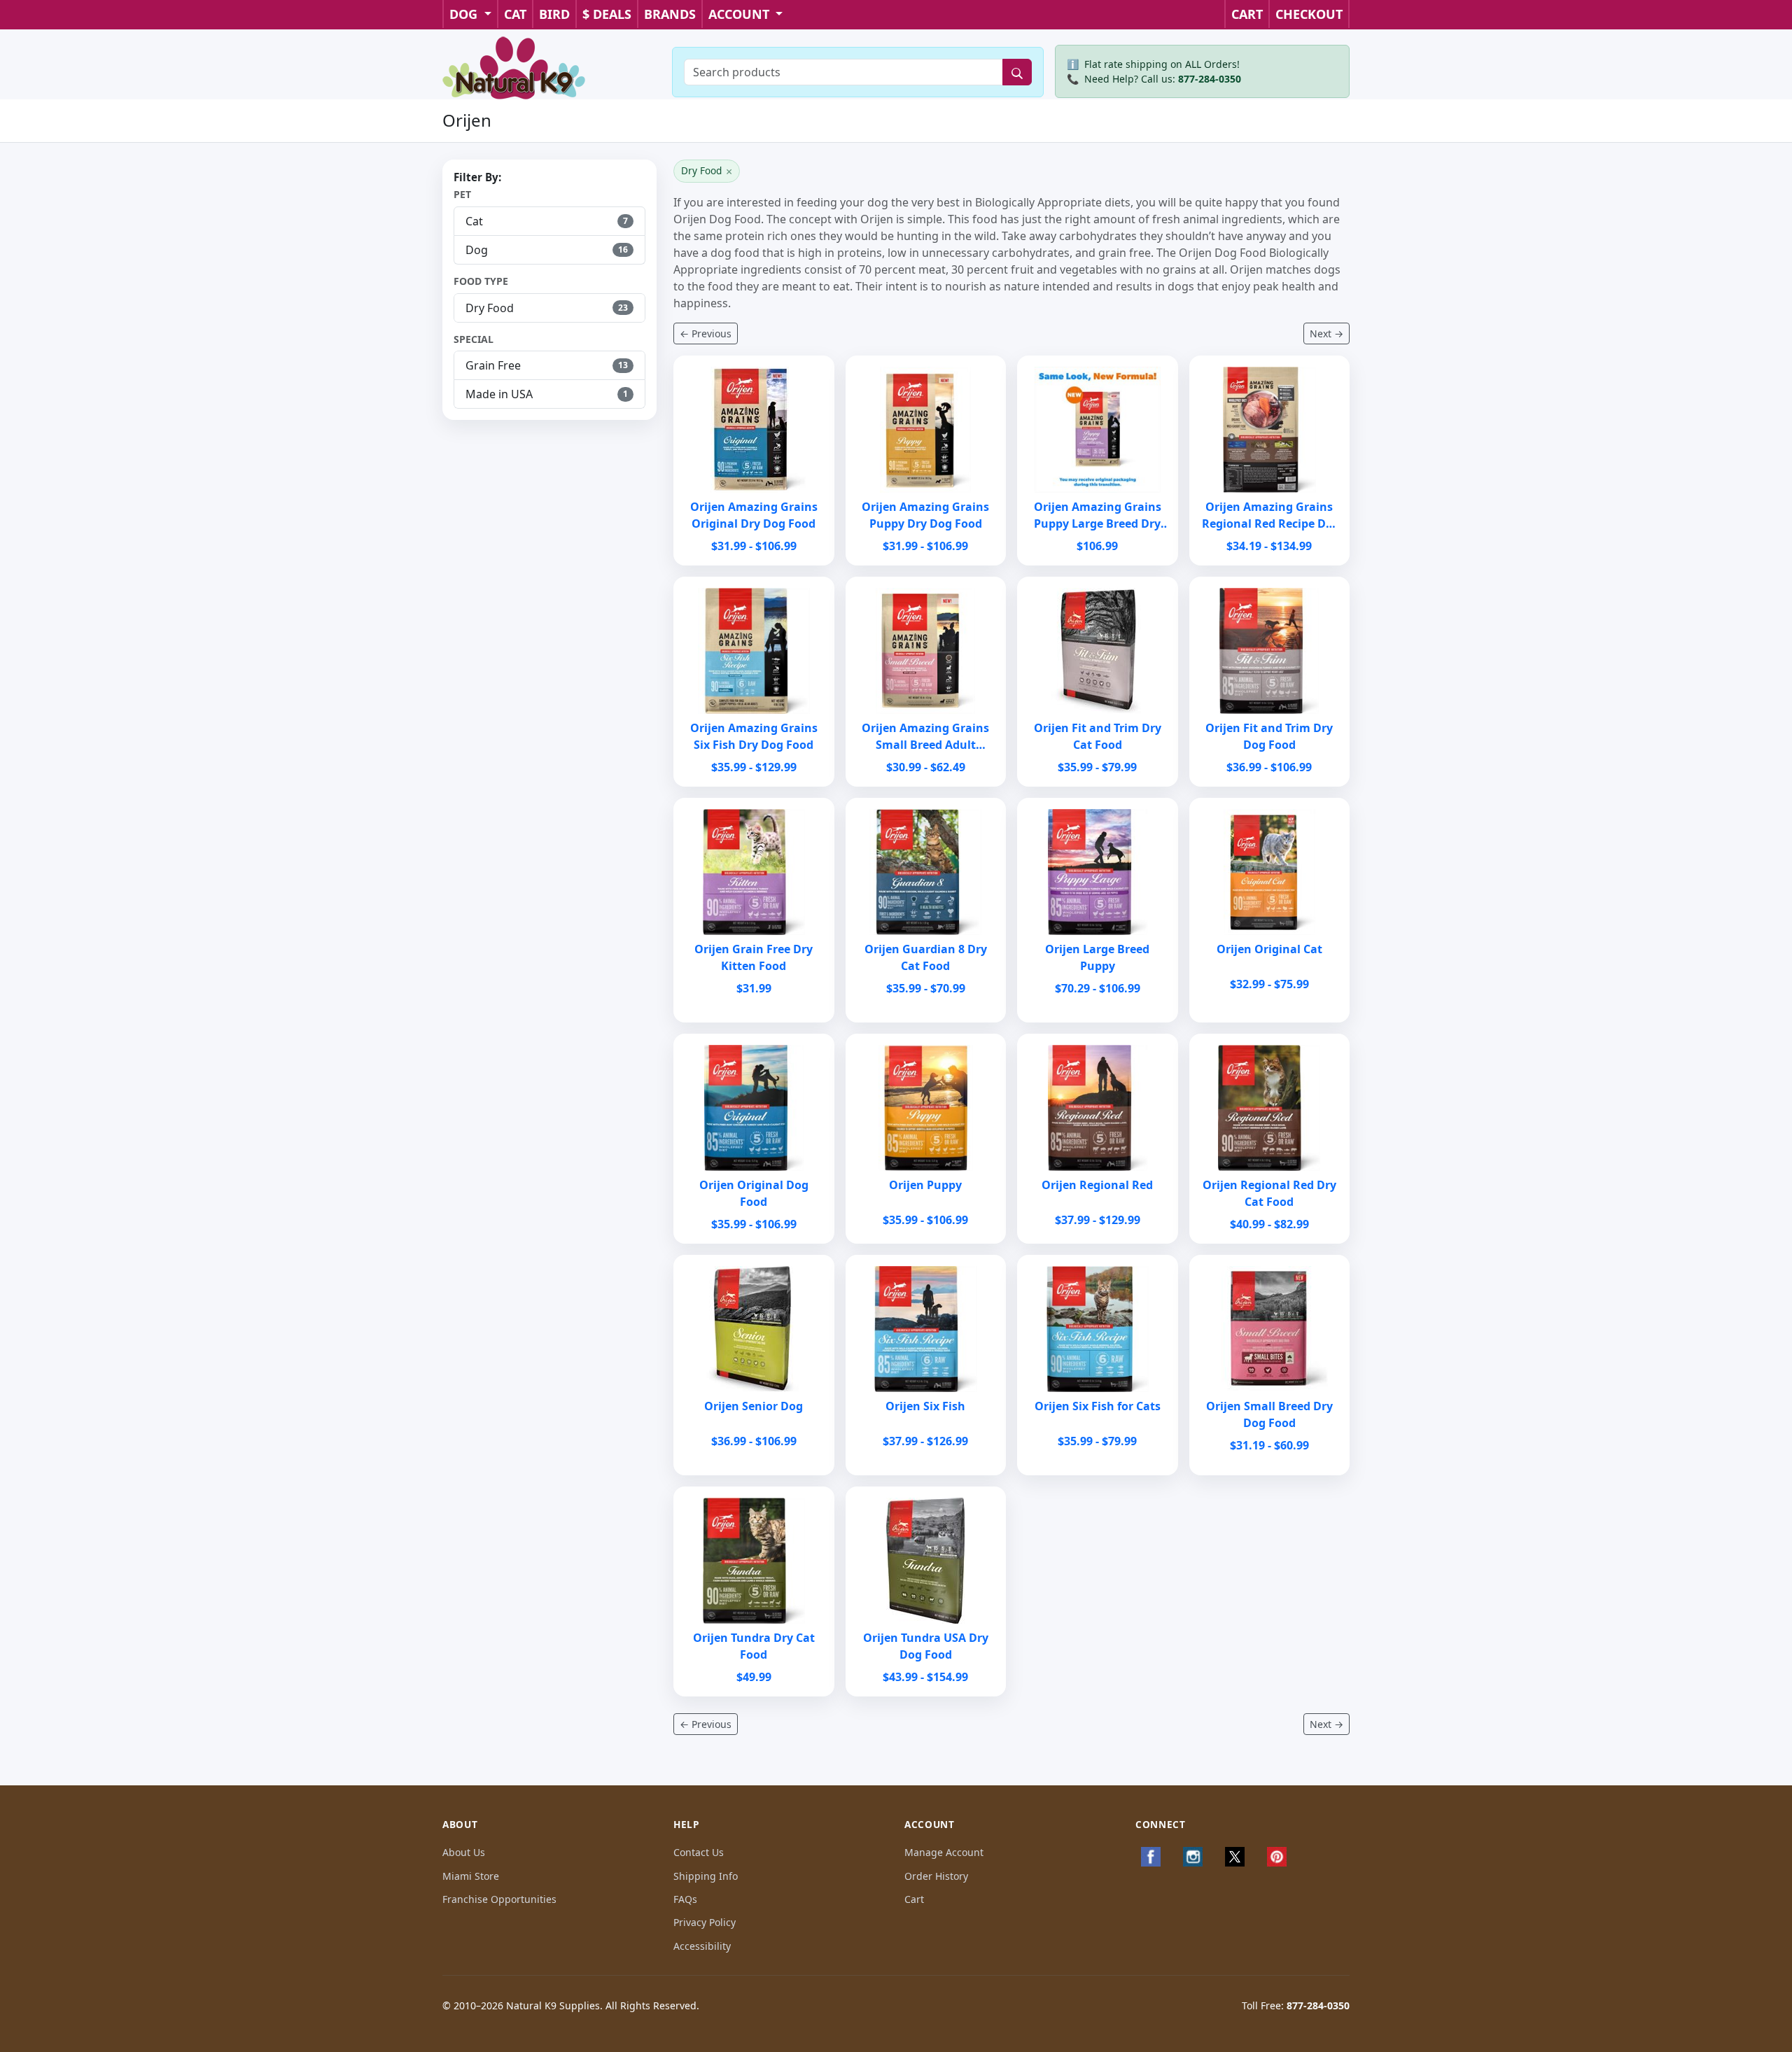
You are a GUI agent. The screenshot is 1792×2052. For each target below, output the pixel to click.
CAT (515, 14)
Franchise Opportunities (499, 1899)
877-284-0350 (1210, 79)
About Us (464, 1852)
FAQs (685, 1899)
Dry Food (707, 171)
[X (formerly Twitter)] (1235, 1857)
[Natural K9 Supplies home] (514, 66)
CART (1247, 14)
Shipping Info (706, 1876)
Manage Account (944, 1852)
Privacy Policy (705, 1922)
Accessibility (702, 1946)
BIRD (554, 14)
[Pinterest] (1277, 1857)
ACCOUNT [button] (741, 14)
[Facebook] (1151, 1857)
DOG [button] (465, 14)
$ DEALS (607, 14)
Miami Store (471, 1876)
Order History (936, 1876)
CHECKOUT (1309, 14)
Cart (914, 1899)
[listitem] (549, 221)
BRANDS (670, 14)
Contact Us (699, 1852)
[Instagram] (1193, 1857)
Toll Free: (1296, 2005)
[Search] (1017, 72)
